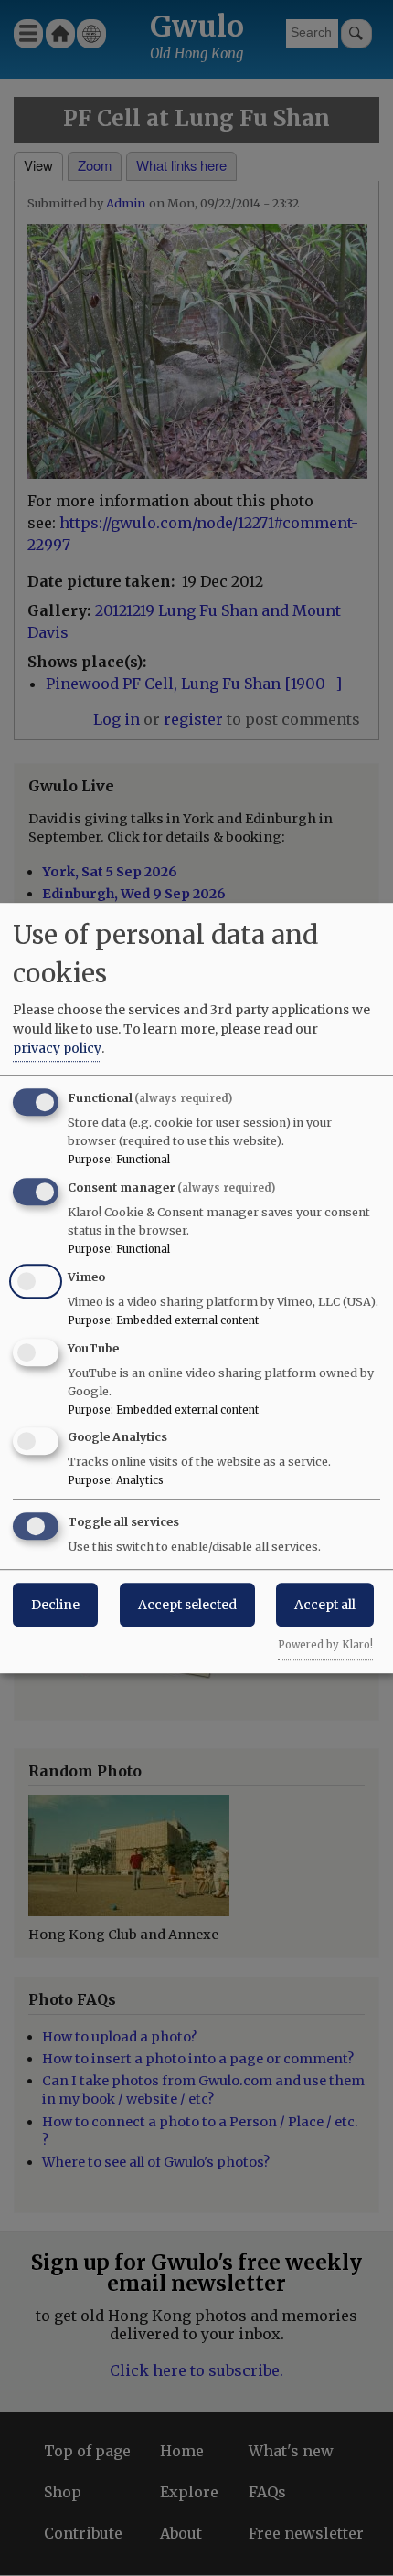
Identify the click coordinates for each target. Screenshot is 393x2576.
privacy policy (57, 1048)
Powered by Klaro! (325, 1645)
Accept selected (187, 1605)
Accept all (325, 1605)
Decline (55, 1605)
